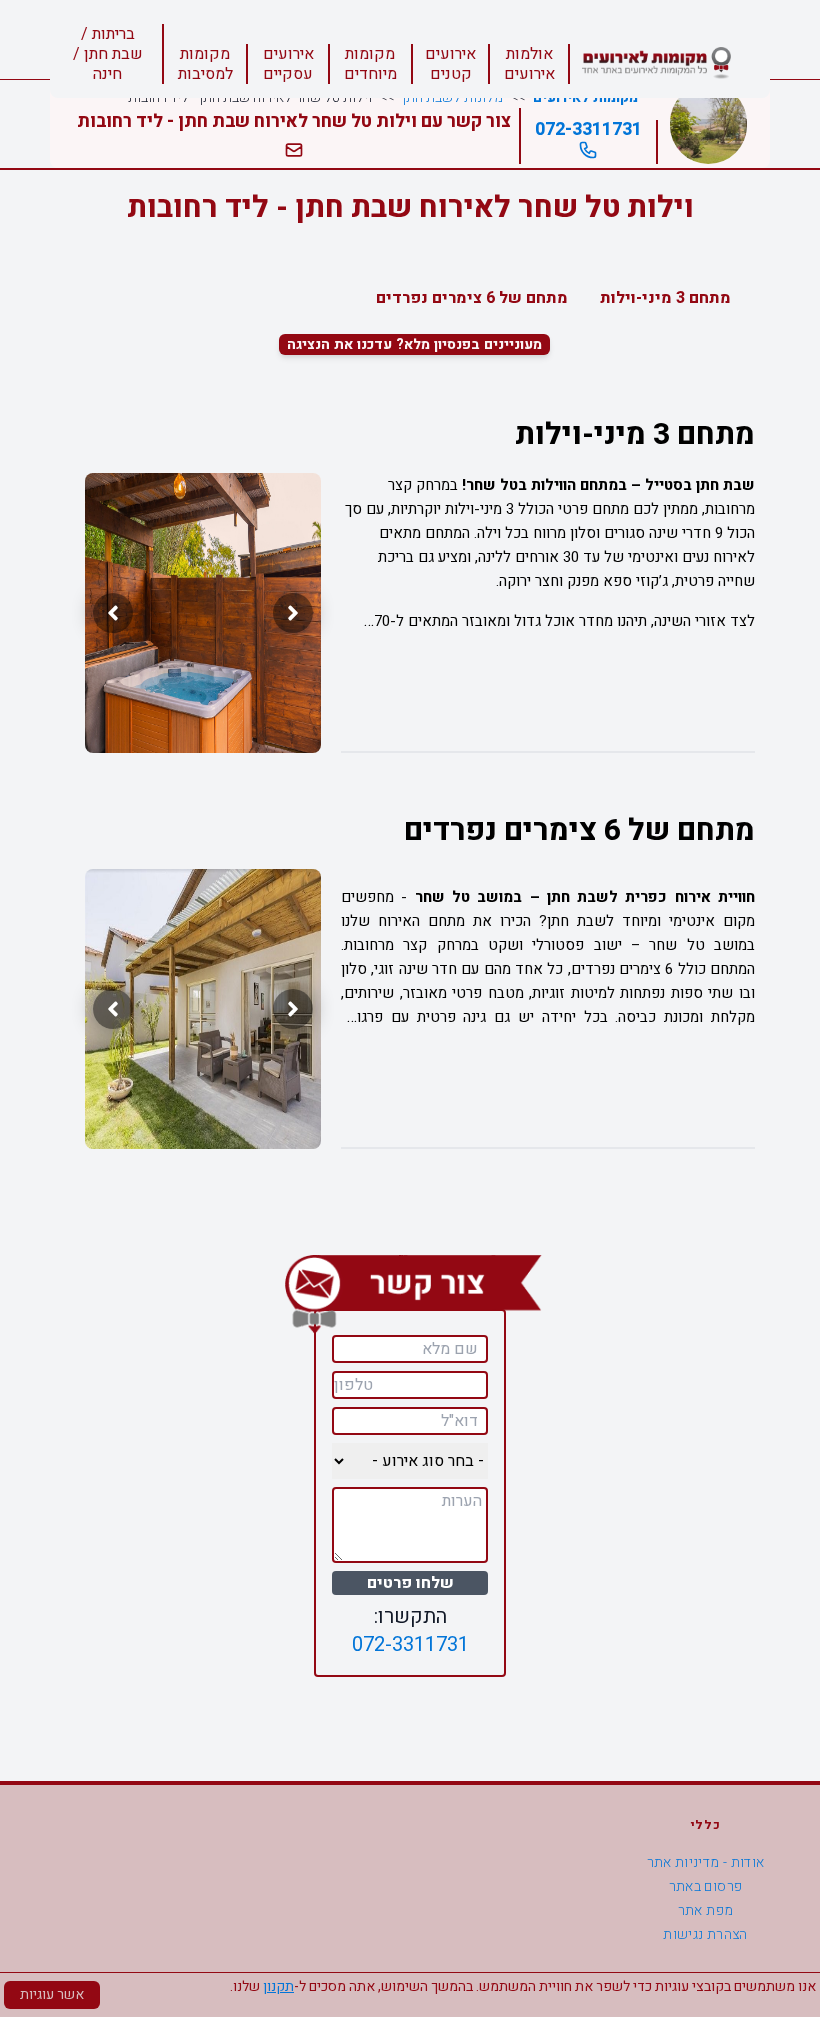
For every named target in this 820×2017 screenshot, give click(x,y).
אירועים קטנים (450, 64)
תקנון (278, 1986)
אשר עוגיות (52, 1994)
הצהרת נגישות (705, 1934)
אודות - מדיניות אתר (706, 1862)
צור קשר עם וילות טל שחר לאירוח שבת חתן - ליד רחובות (294, 121)
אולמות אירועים (529, 64)
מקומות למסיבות (205, 64)
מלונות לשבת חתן (452, 98)
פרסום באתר (706, 1886)
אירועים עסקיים (288, 64)
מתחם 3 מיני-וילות (665, 298)
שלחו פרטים (410, 1583)
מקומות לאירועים (585, 98)
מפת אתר (705, 1910)
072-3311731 (588, 129)
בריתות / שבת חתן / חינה (108, 54)
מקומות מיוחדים (370, 64)
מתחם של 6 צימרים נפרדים (472, 298)
